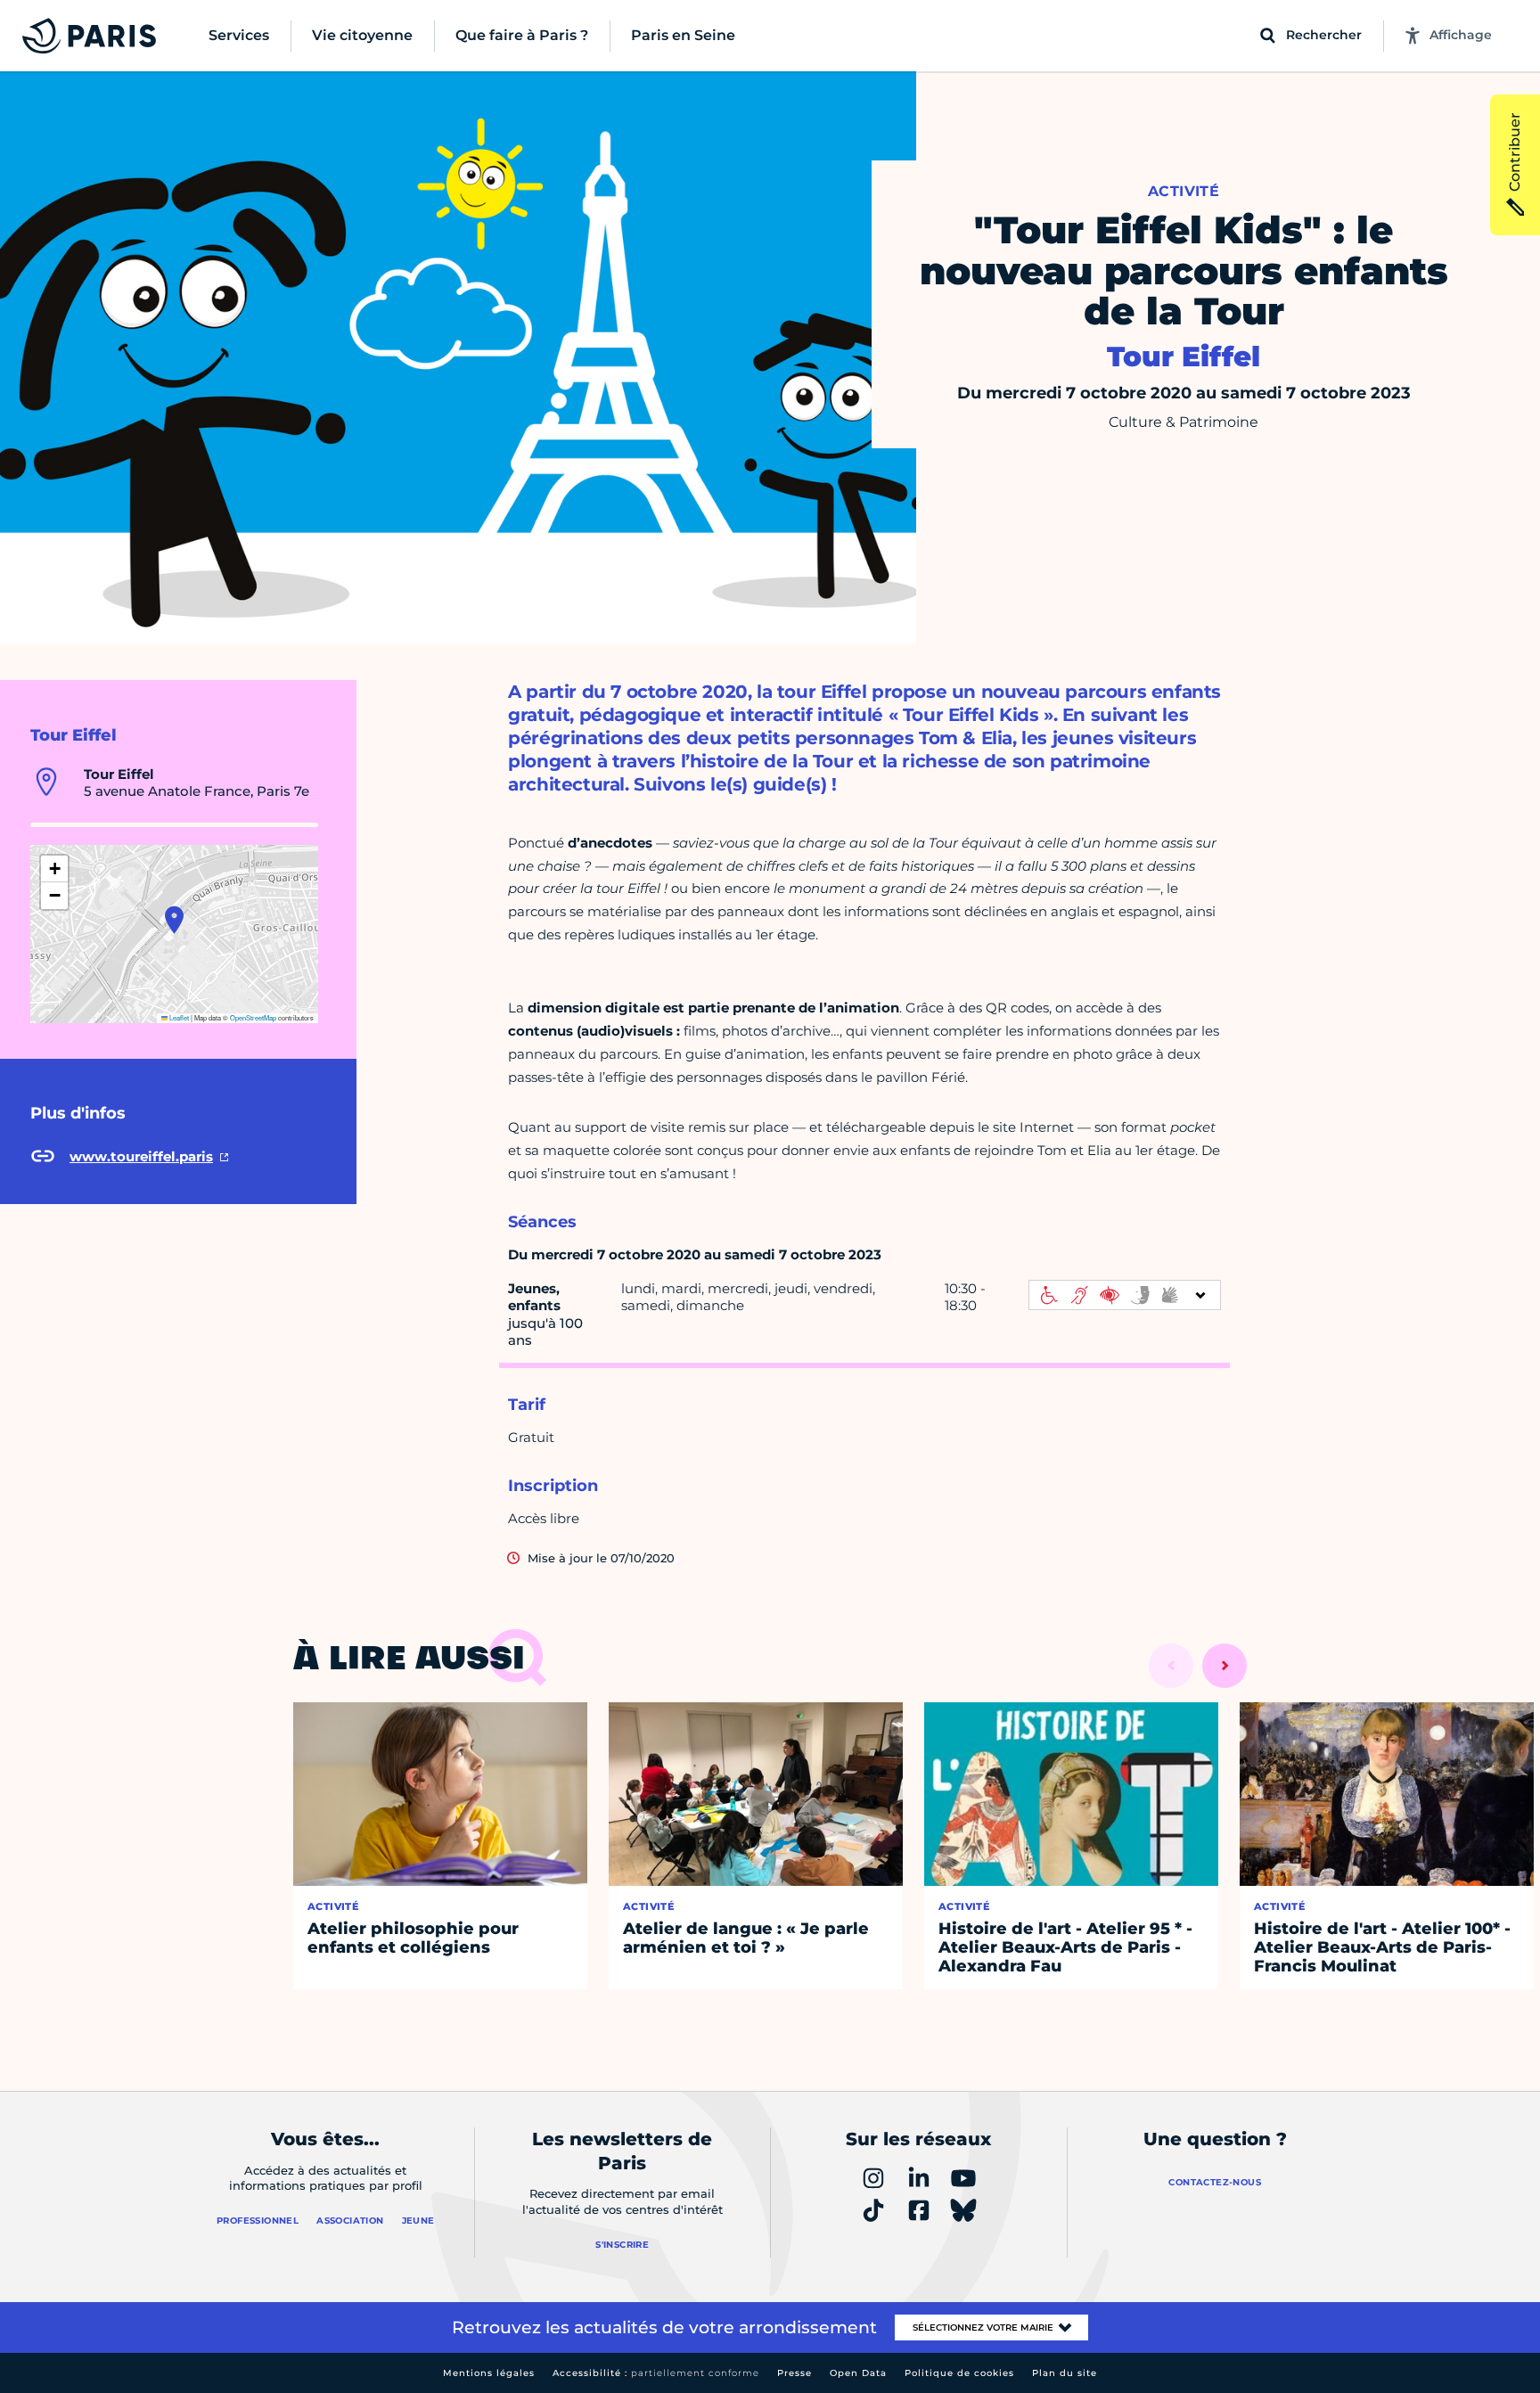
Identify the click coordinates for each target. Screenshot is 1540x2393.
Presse (795, 2373)
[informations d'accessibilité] (1125, 1295)
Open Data (858, 2373)
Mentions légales (489, 2373)
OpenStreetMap (253, 1017)
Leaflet (178, 1017)
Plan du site (1065, 2373)
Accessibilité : (656, 2373)
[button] (174, 920)
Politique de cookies (959, 2373)
